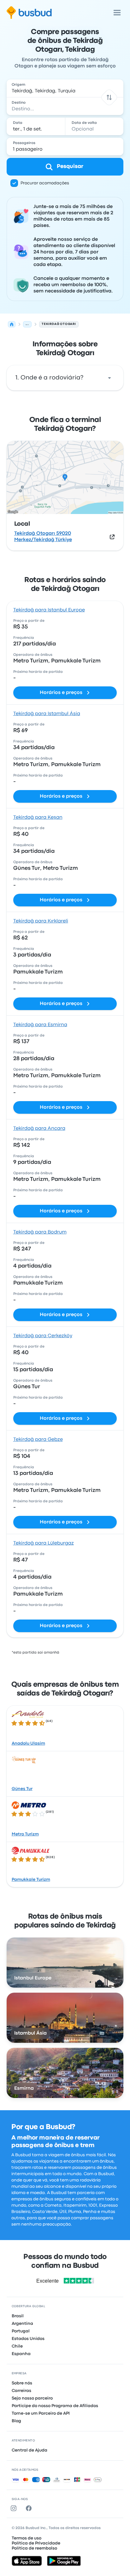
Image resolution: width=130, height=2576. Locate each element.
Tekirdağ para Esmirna (40, 1025)
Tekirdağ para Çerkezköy (43, 1336)
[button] (109, 97)
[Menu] (117, 13)
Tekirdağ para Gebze (38, 1440)
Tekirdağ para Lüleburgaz (44, 1543)
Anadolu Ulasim (28, 1743)
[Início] (12, 324)
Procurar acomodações (45, 183)
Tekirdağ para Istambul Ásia (47, 714)
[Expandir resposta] (109, 378)
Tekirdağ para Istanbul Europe (49, 610)
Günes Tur (22, 1789)
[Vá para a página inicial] (29, 13)
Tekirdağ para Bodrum (40, 1232)
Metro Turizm (25, 1834)
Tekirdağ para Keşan (38, 817)
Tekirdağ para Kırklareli (41, 921)
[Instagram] (15, 2508)
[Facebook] (30, 2508)
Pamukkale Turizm (31, 1880)
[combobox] (65, 88)
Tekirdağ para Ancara (39, 1129)
